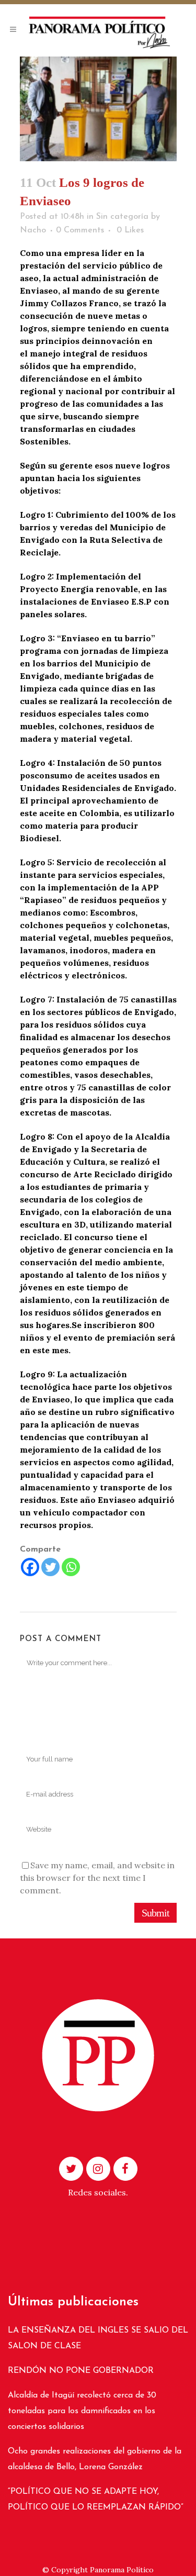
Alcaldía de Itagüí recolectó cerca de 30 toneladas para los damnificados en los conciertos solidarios (82, 2411)
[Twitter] (50, 1567)
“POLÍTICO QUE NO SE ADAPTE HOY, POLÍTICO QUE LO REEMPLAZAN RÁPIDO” (96, 2500)
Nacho (33, 230)
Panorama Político (122, 2570)
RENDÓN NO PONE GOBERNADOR (81, 2371)
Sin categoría (122, 217)
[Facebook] (30, 1567)
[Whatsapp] (71, 1567)
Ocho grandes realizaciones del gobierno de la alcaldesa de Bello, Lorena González (95, 2459)
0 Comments (80, 230)
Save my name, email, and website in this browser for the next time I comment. (97, 1878)
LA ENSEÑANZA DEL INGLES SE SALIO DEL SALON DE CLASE (98, 2338)
